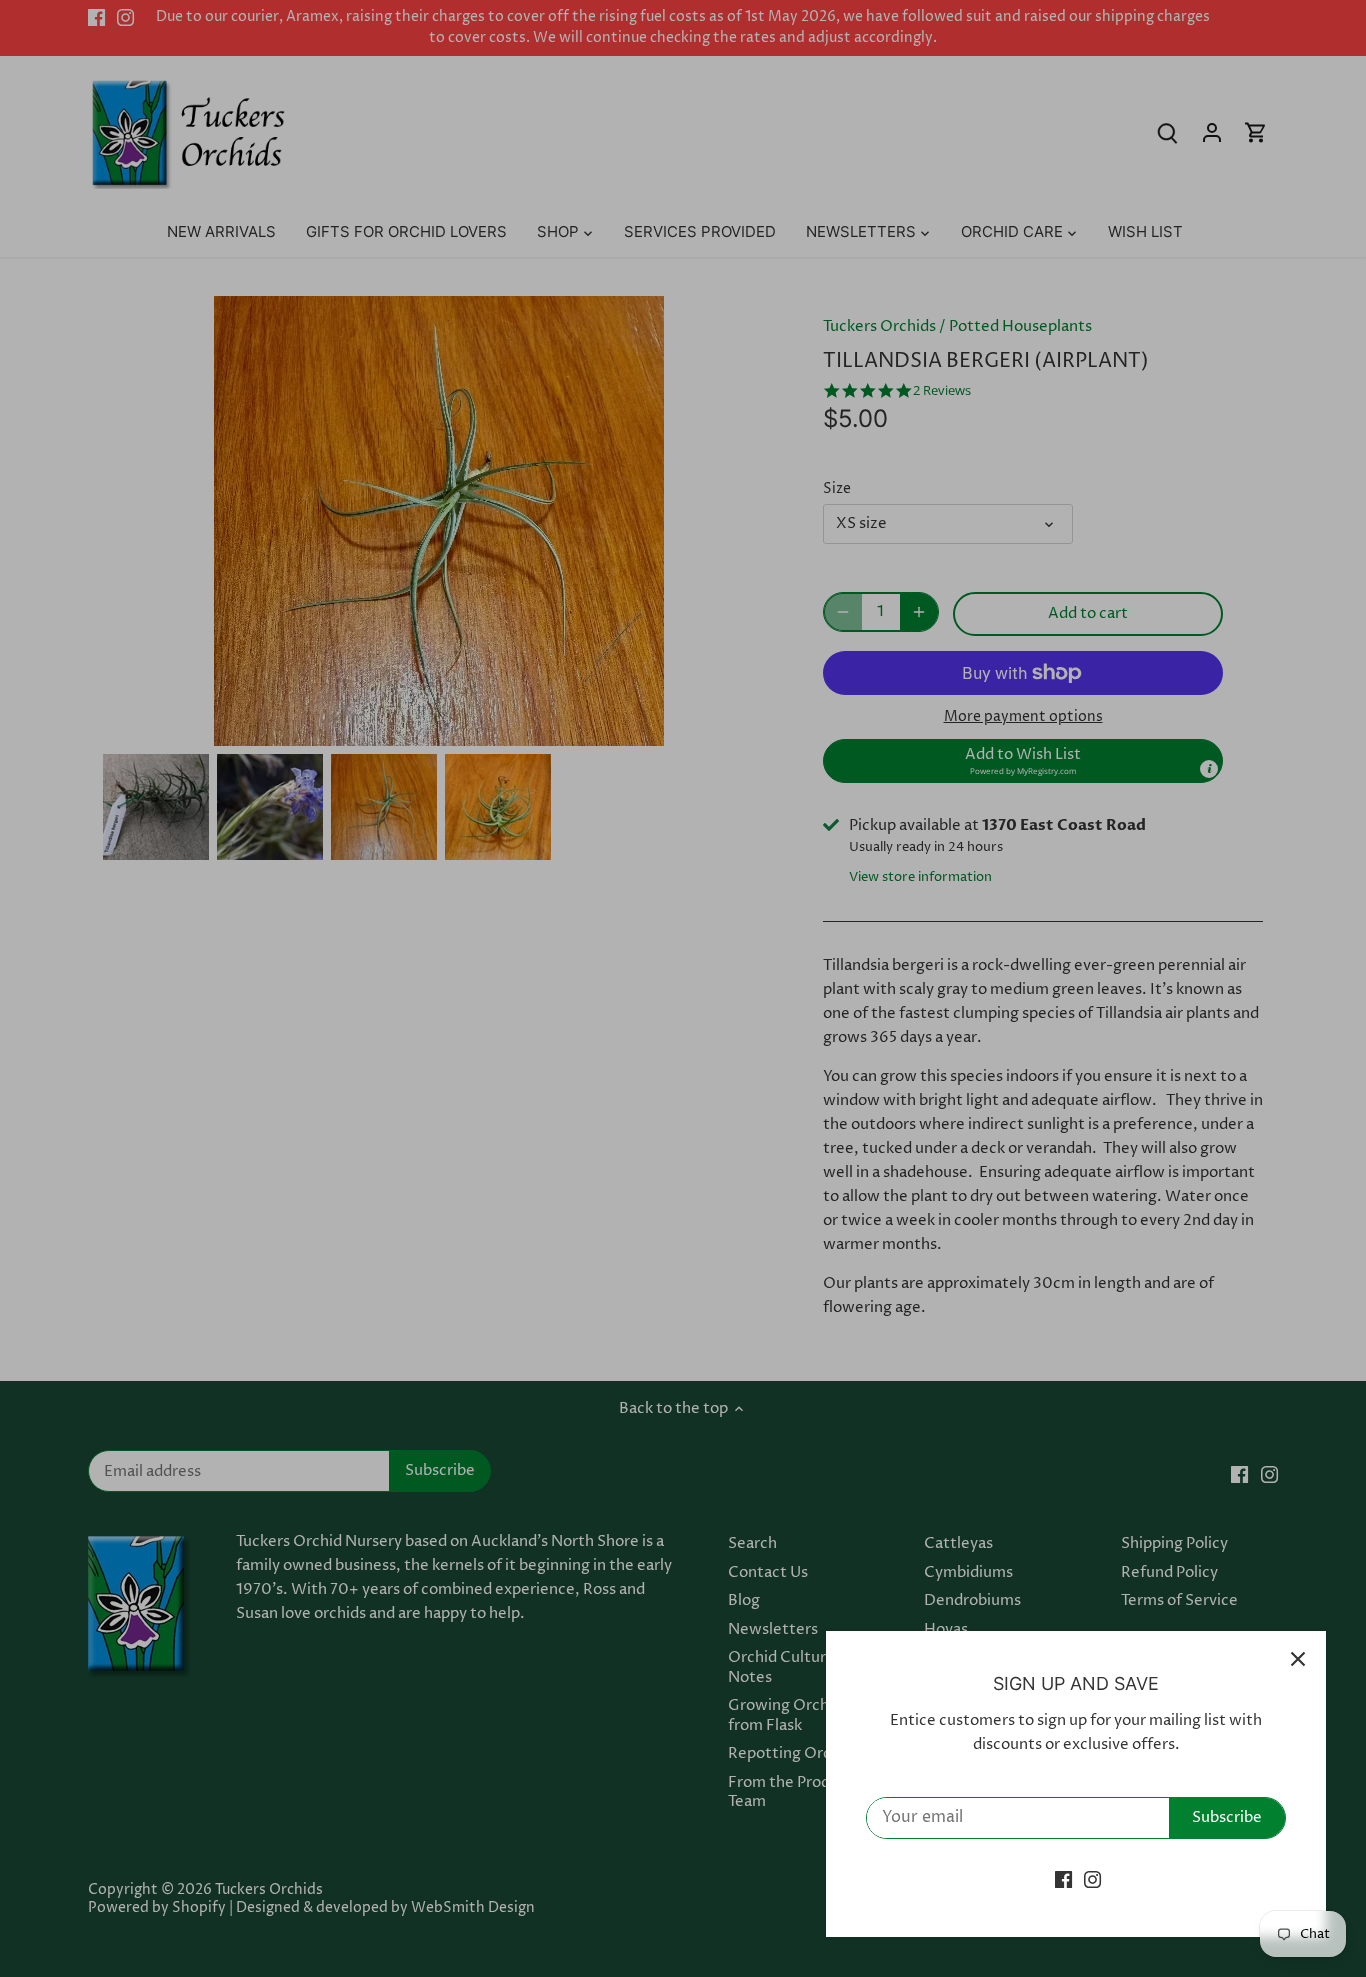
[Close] (1298, 1659)
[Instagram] (1092, 1879)
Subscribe (1227, 1817)
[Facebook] (1063, 1879)
